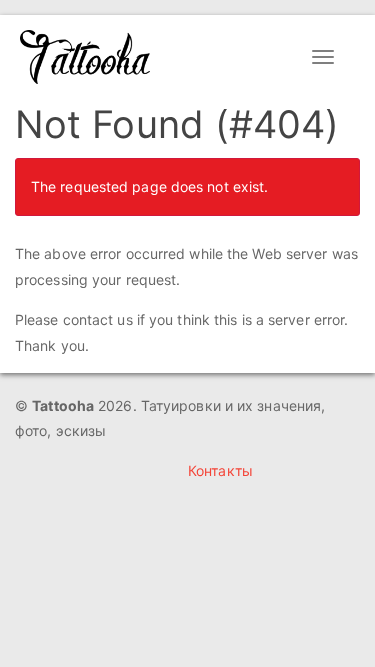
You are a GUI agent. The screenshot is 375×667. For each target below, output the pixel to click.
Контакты (220, 470)
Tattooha (86, 57)
